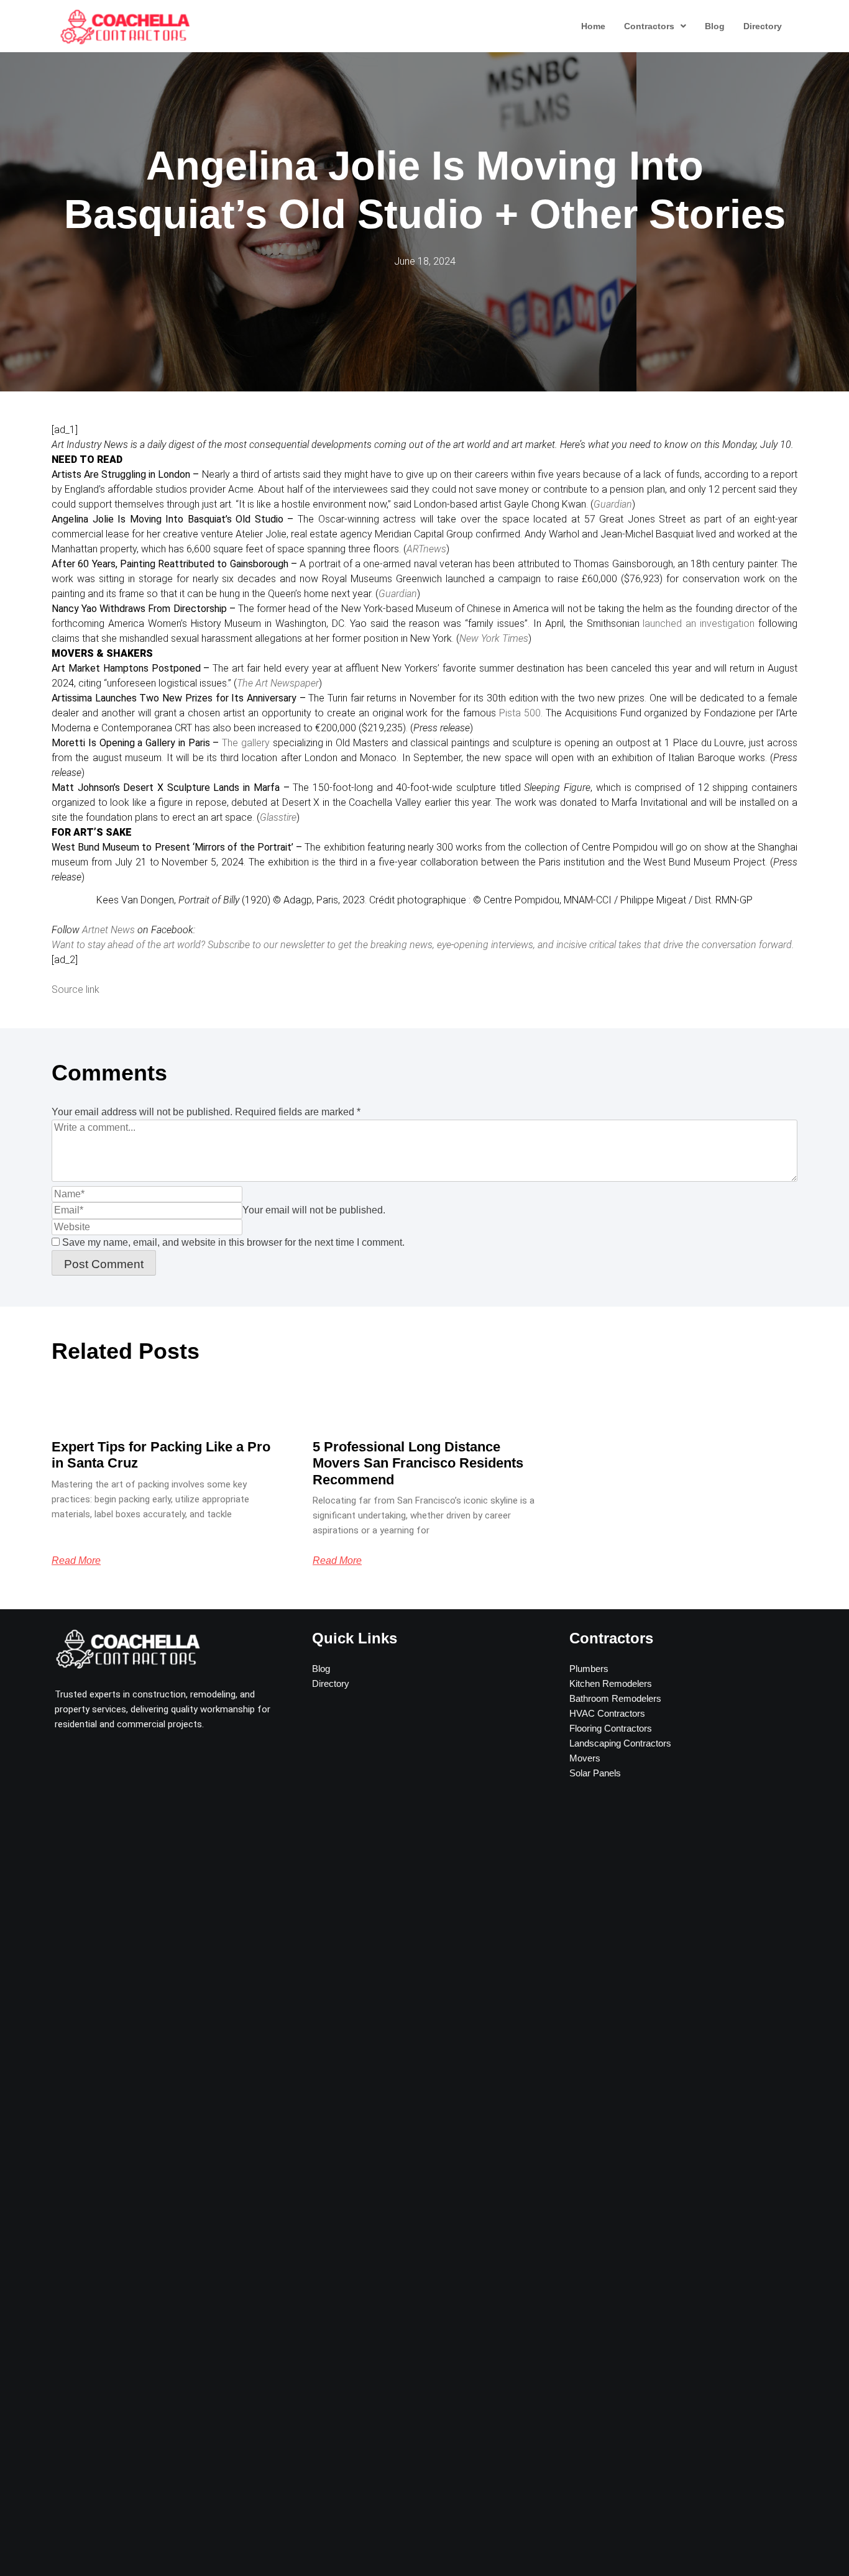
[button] (655, 26)
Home (593, 26)
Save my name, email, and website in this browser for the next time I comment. (233, 1242)
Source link (76, 989)
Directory (763, 26)
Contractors (649, 26)
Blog (715, 26)
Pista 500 (520, 713)
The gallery (246, 743)
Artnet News (108, 930)
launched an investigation (699, 623)
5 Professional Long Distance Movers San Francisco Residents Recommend (418, 1463)
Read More (76, 1561)
